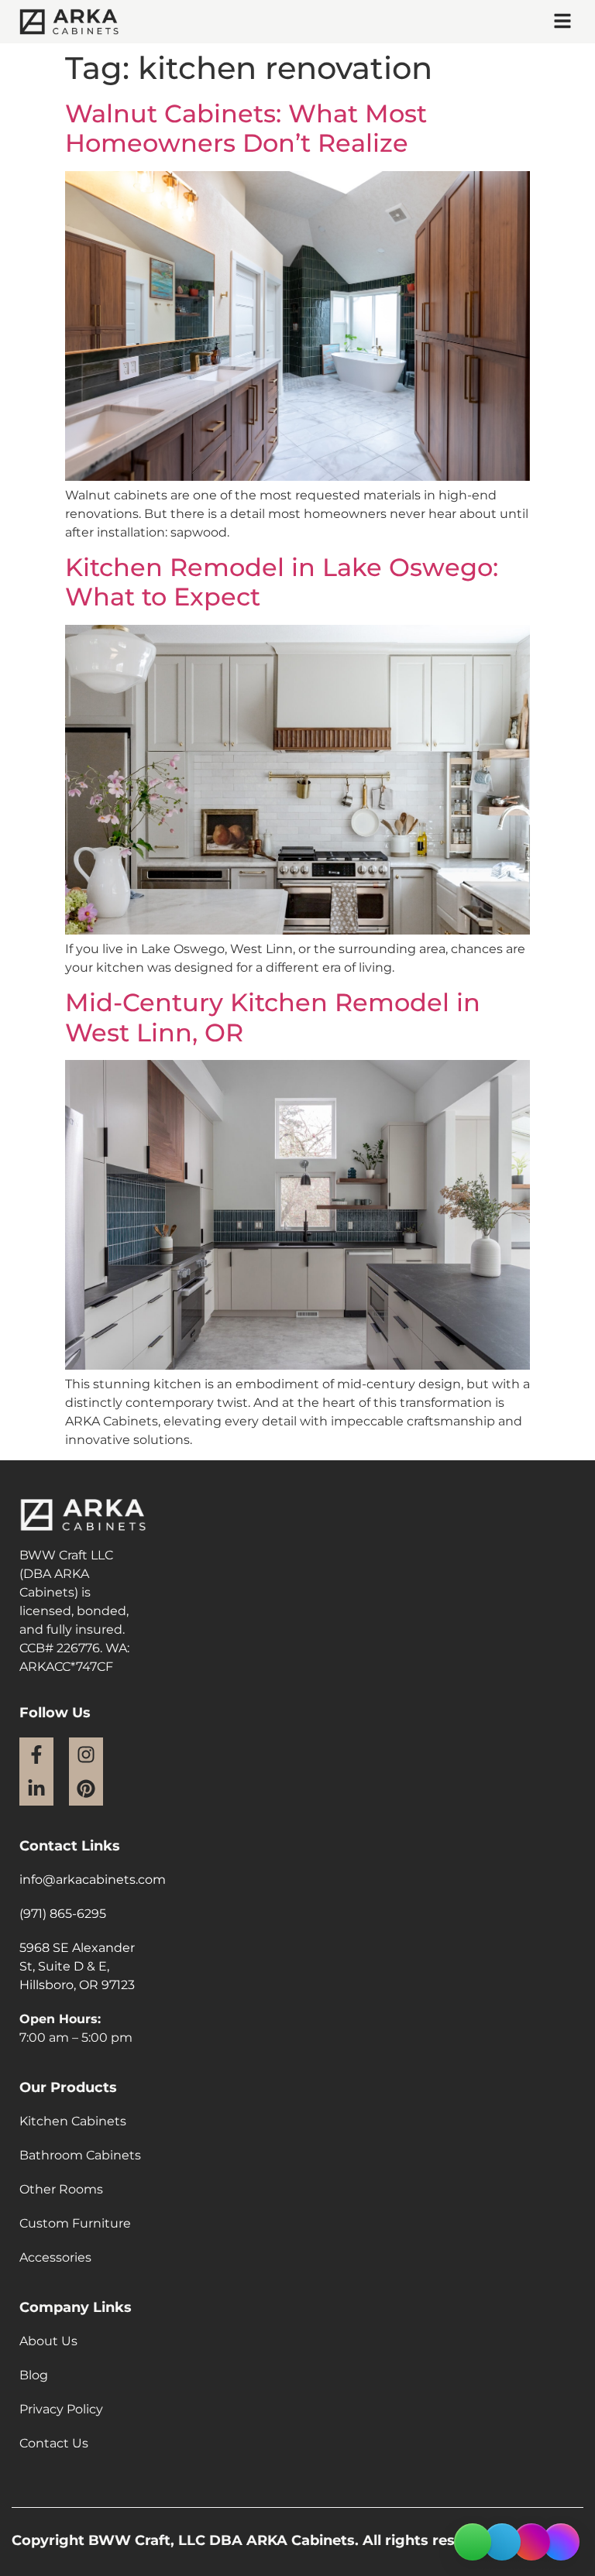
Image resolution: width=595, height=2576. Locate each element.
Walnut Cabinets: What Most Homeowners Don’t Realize (246, 128)
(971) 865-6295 (63, 1914)
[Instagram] (86, 1754)
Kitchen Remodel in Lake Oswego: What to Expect (282, 582)
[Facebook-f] (36, 1754)
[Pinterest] (86, 1789)
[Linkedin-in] (36, 1789)
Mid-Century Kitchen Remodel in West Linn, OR (273, 1017)
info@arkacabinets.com (93, 1880)
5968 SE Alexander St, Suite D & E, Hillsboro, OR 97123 (77, 1966)
